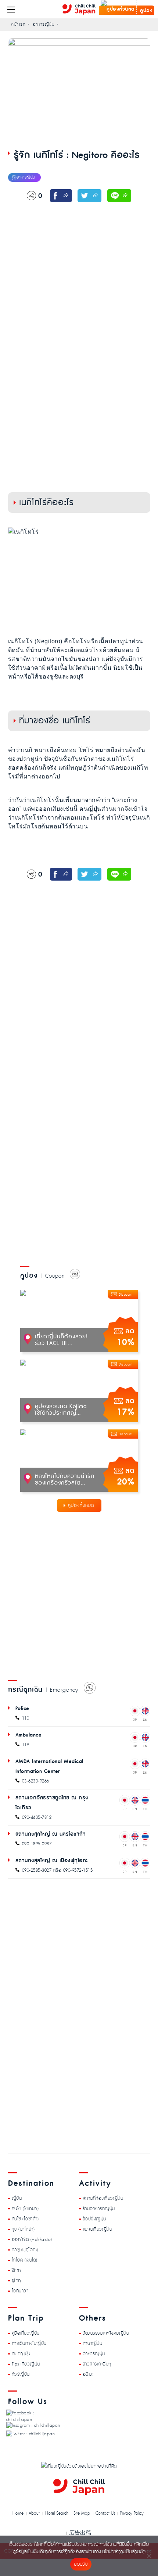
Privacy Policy (132, 2514)
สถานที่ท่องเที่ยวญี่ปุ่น (103, 2198)
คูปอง (146, 11)
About (34, 2514)
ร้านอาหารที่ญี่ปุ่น (99, 2209)
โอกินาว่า (20, 2291)
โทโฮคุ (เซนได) (25, 2260)
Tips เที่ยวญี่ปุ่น (26, 2364)
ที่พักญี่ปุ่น (21, 2354)
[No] (149, 2556)
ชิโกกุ (16, 2270)
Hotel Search (57, 2514)
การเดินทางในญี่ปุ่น (29, 2343)
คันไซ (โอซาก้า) (25, 2219)
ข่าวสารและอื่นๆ (97, 2364)
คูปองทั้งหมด (81, 1505)
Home (18, 2514)
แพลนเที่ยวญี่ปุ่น (98, 2229)
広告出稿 (80, 2533)
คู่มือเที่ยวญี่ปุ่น (26, 2333)
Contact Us (105, 2514)
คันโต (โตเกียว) (25, 2209)
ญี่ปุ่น (17, 2198)
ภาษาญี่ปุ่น (93, 2343)
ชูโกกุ (16, 2281)
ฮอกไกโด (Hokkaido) (32, 2239)
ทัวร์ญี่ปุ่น (21, 2374)
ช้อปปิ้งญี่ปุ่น (94, 2219)
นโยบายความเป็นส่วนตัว (124, 2552)
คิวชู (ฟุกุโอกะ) (25, 2250)
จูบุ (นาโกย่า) (23, 2229)
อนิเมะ (88, 2374)
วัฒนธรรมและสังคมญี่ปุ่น (106, 2333)
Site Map (82, 2514)
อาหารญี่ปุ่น (94, 2354)
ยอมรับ (81, 2564)
